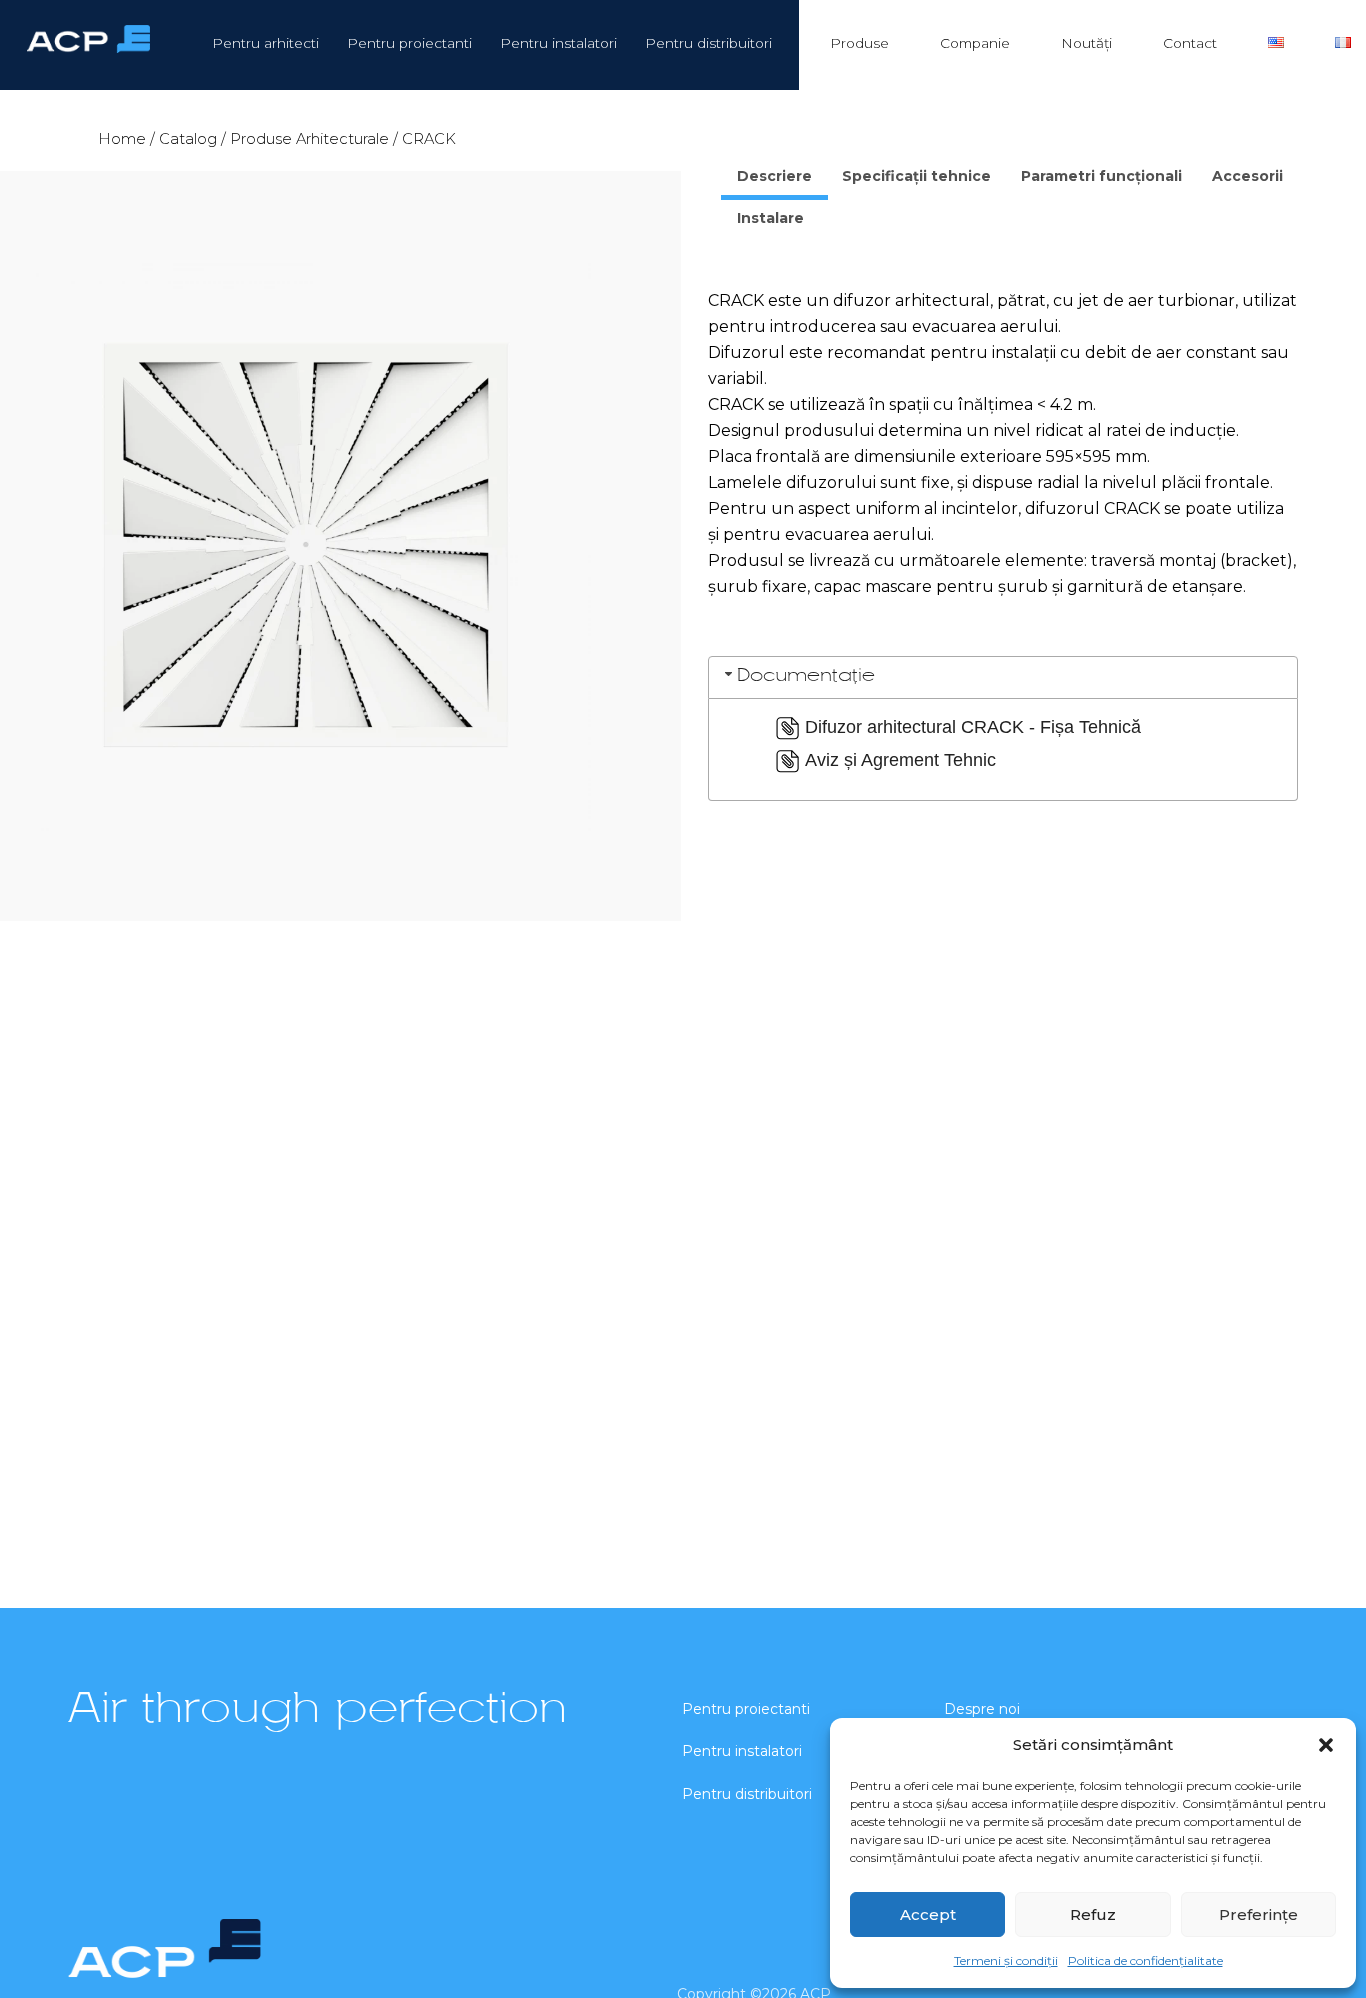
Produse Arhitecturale (309, 139)
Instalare (770, 218)
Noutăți (1086, 43)
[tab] (774, 179)
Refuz (1093, 1914)
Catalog (188, 139)
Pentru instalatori (558, 43)
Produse (859, 43)
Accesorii (1247, 176)
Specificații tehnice (916, 176)
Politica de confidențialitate (1145, 1960)
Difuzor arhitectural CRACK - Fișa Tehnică (973, 727)
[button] (1326, 1745)
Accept (928, 1914)
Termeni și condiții (1006, 1960)
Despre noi (982, 1709)
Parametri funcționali (1101, 176)
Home (122, 139)
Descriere (774, 176)
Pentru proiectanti (409, 43)
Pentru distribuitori (708, 43)
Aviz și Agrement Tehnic (900, 760)
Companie (975, 43)
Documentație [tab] (806, 676)
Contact (1190, 43)
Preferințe (1258, 1914)
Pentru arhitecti (265, 43)
